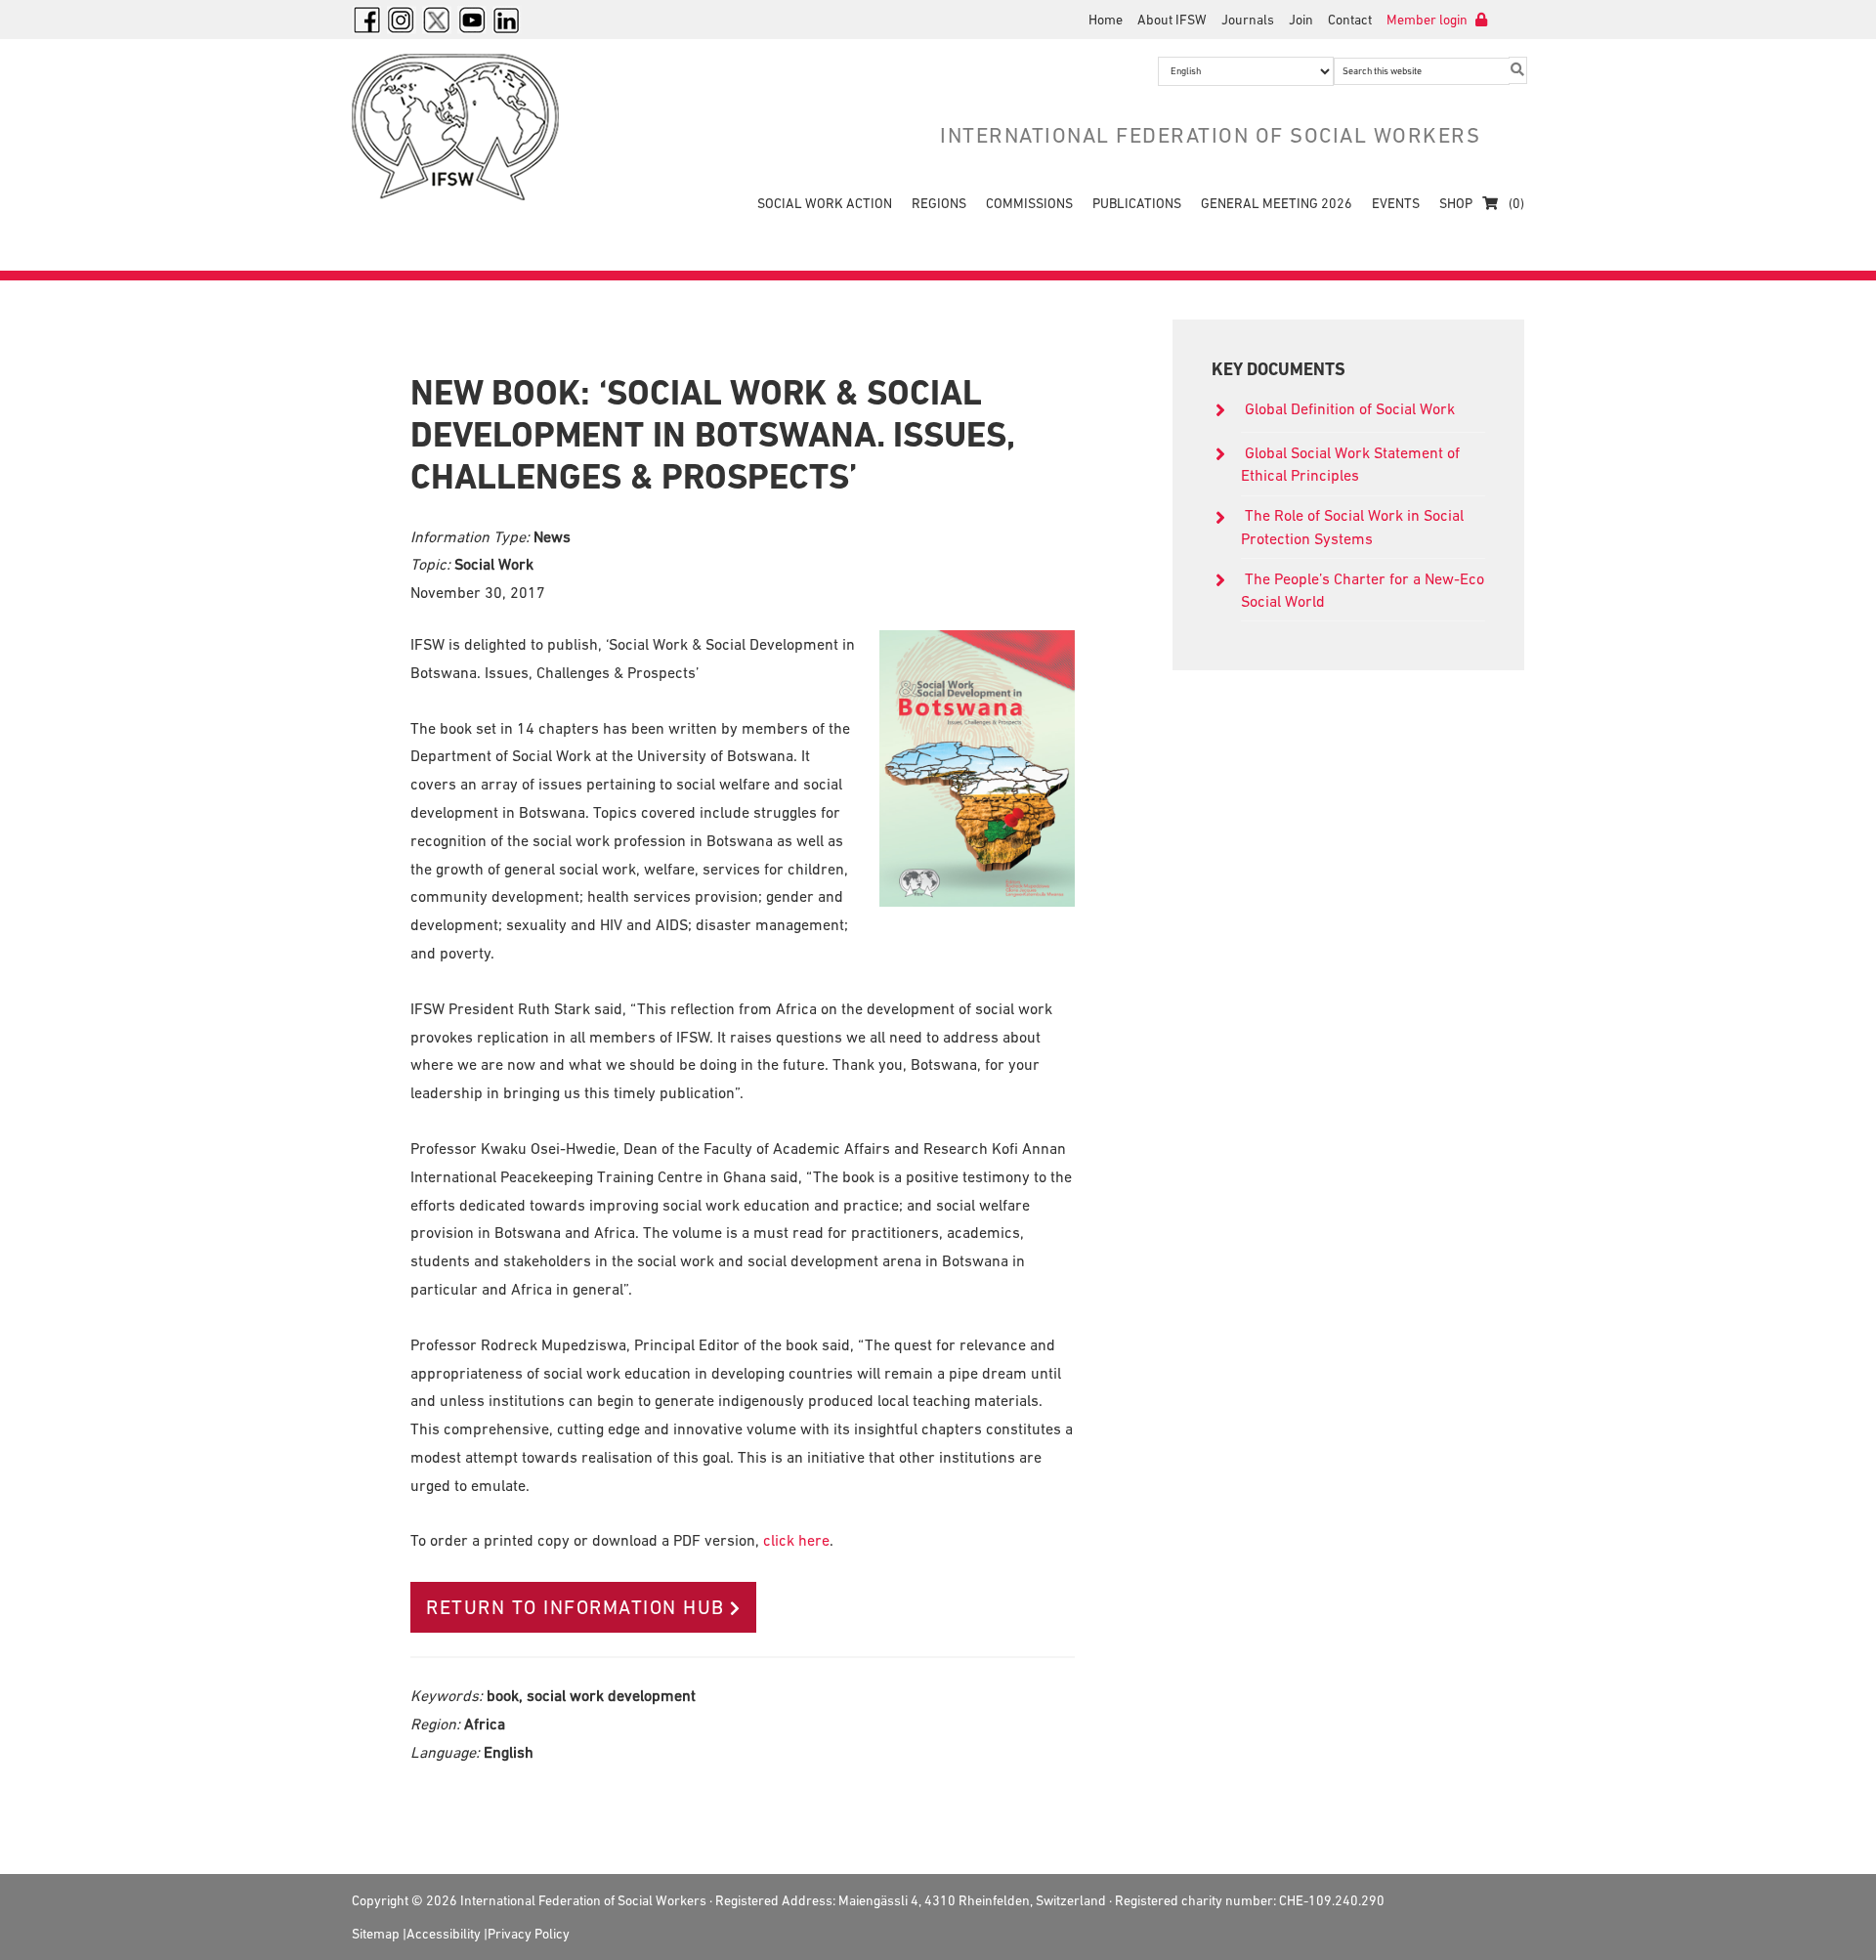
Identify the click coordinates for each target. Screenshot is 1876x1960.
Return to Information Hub (576, 1607)
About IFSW (1172, 20)
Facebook (366, 20)
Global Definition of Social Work (1350, 408)
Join (1301, 20)
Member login (1428, 20)
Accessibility (444, 1934)
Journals (1248, 20)
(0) (1515, 203)
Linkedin (507, 20)
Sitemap (376, 1934)
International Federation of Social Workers (469, 127)
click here (796, 1540)
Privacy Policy (529, 1934)
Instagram (402, 20)
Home (1106, 20)
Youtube (472, 20)
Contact (1350, 20)
